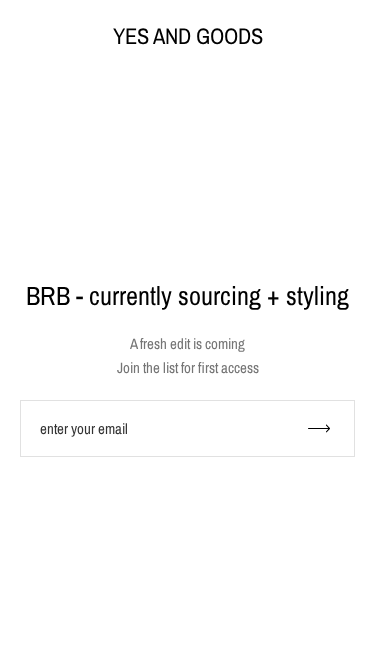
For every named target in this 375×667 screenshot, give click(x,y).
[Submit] (328, 428)
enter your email (84, 428)
